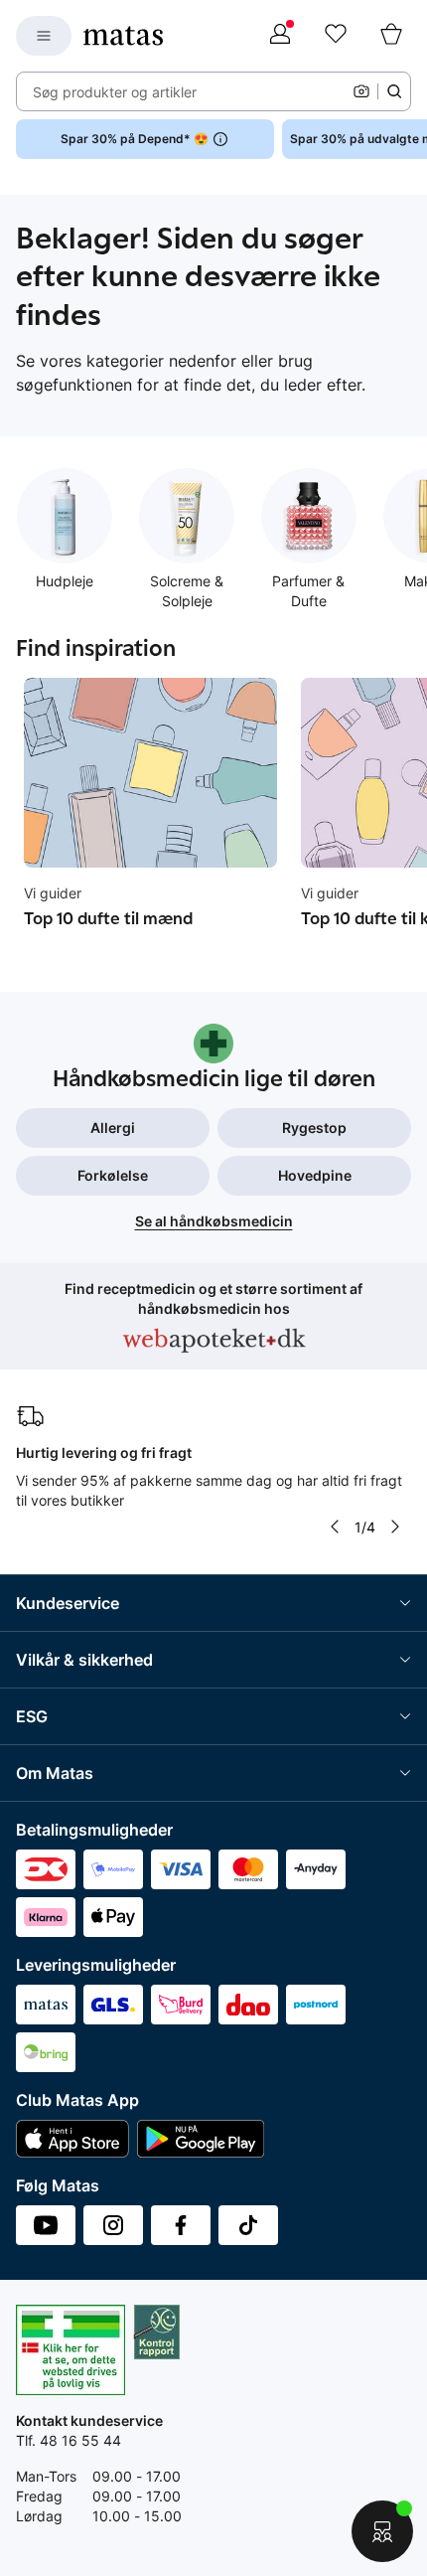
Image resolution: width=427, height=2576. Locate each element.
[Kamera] (361, 91)
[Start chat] (382, 2531)
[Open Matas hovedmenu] (44, 36)
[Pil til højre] (395, 1527)
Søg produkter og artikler (115, 92)
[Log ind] (280, 36)
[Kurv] (391, 36)
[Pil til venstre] (335, 1527)
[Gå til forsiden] (123, 36)
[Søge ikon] (394, 91)
